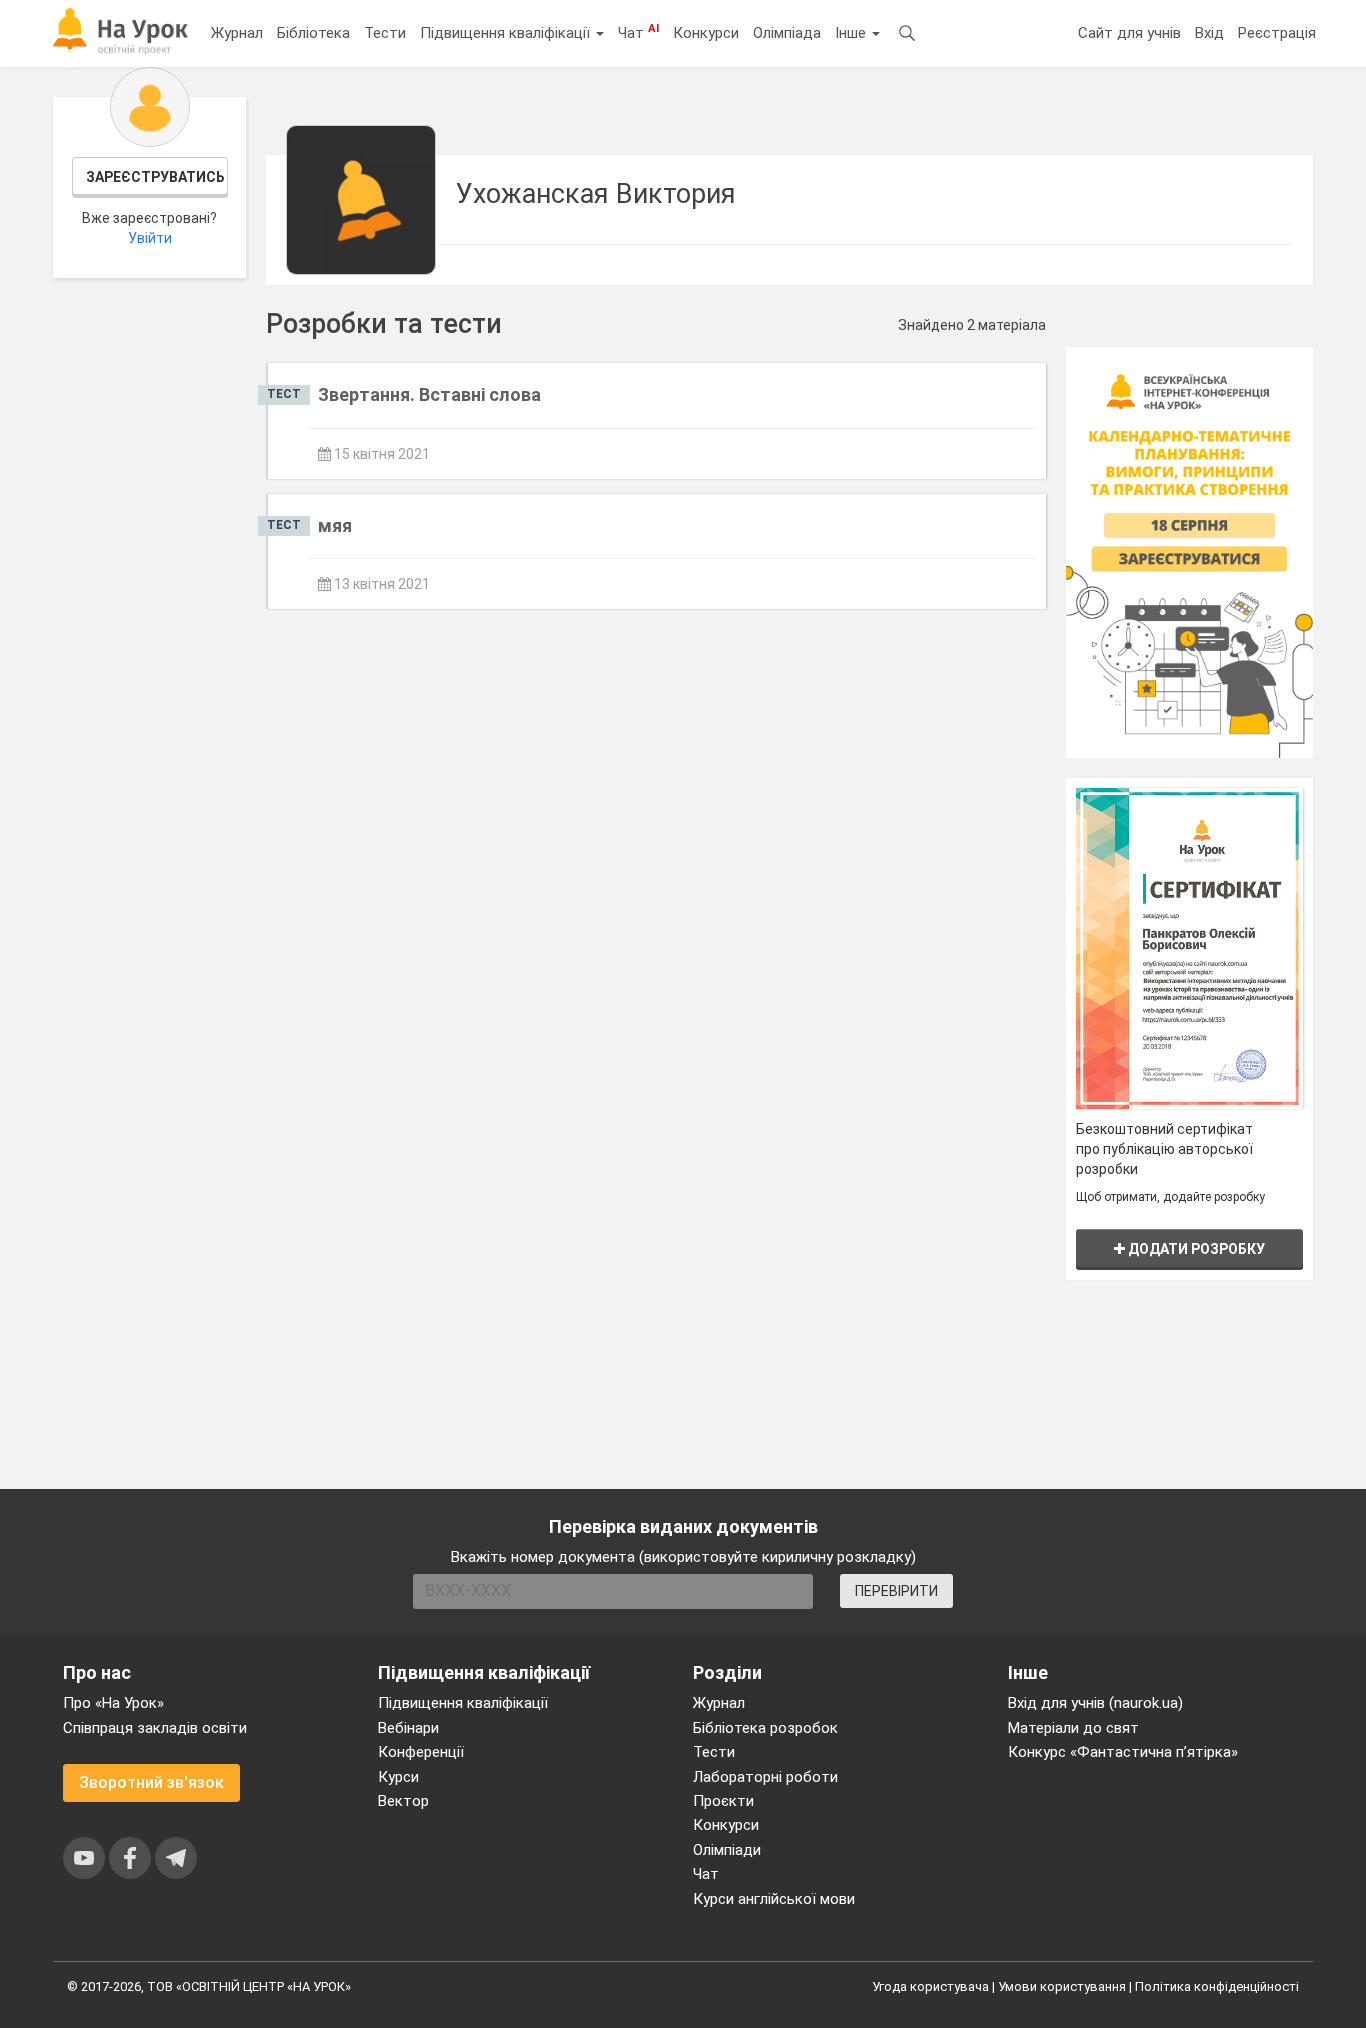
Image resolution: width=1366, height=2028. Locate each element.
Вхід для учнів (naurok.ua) (1095, 1703)
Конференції (421, 1752)
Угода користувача (930, 1986)
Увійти (150, 238)
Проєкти (723, 1801)
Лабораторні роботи (765, 1777)
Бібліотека (313, 33)
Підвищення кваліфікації (507, 33)
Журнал (237, 33)
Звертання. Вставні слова (429, 394)
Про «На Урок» (113, 1703)
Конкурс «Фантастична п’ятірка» (1123, 1752)
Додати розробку (1195, 1249)
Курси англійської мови (774, 1899)
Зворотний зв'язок (151, 1782)
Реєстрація (1277, 33)
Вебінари (408, 1728)
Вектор (403, 1801)
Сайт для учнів (1129, 33)
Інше (852, 33)
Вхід (1209, 33)
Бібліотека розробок (765, 1728)
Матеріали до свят (1073, 1728)
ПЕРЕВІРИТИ (896, 1591)
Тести (385, 33)
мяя (335, 525)
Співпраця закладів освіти (155, 1728)
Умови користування (1062, 1986)
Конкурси (706, 33)
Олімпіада (787, 33)
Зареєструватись (155, 177)
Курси (398, 1777)
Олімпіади (727, 1850)
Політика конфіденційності (1217, 1986)
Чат (638, 32)
